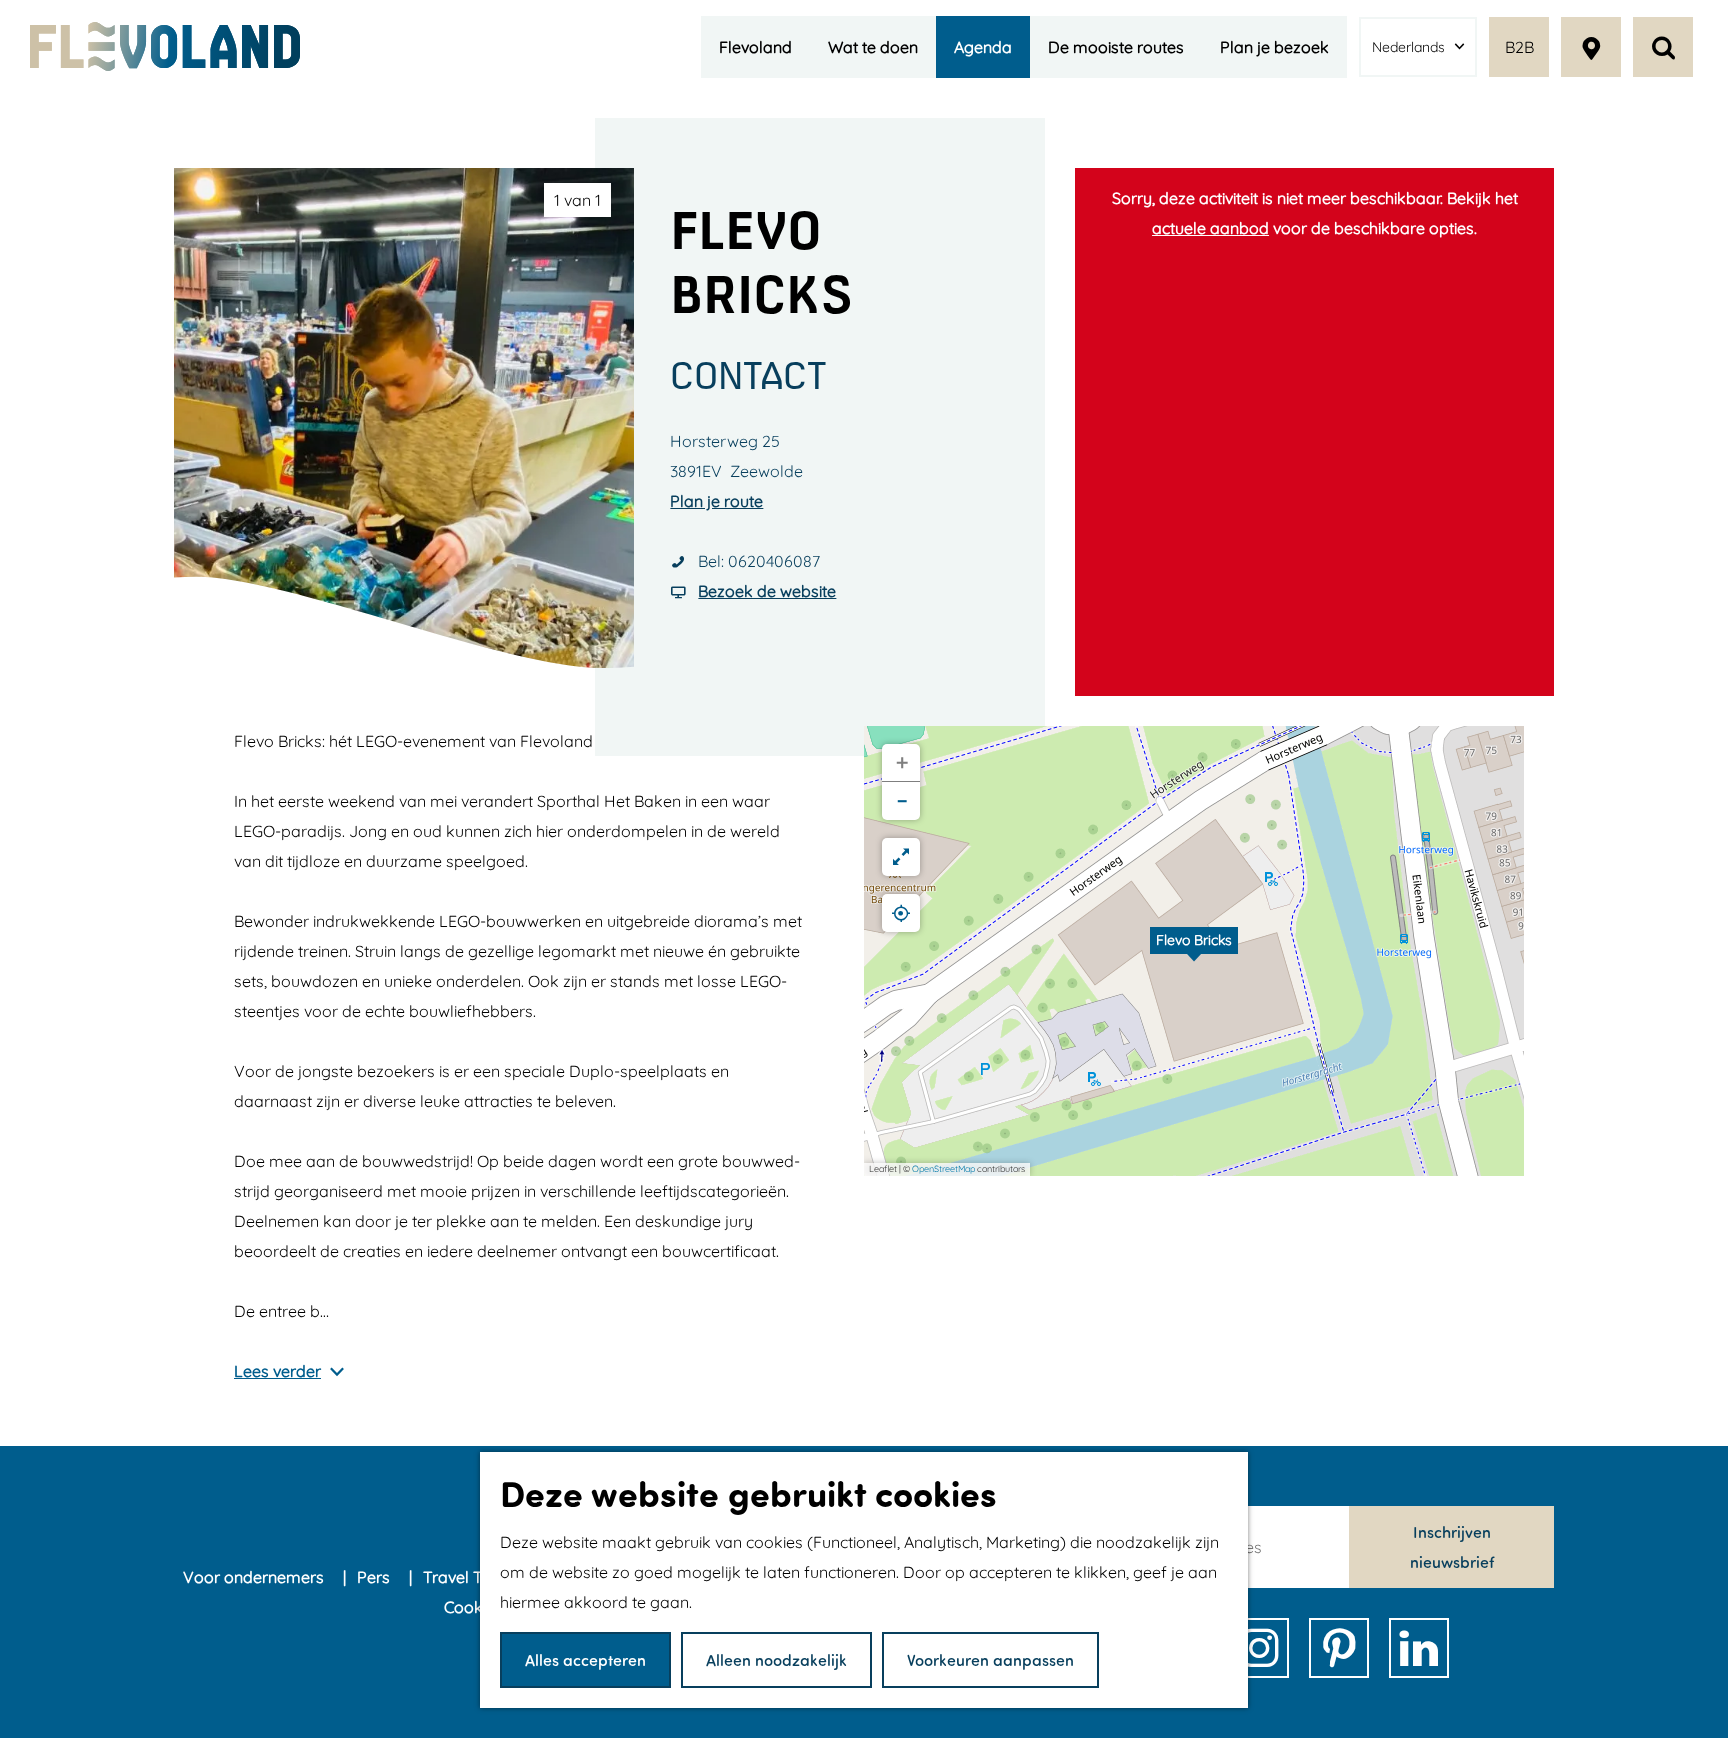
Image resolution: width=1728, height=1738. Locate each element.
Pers (375, 1577)
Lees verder (277, 1371)
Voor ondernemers (255, 1577)
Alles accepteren (585, 1659)
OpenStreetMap (943, 1168)
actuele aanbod (1210, 228)
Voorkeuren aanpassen (990, 1659)
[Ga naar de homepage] (165, 46)
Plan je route (716, 501)
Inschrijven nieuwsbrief (1452, 1546)
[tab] (577, 200)
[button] (1194, 951)
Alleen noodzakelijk (776, 1659)
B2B (1519, 47)
